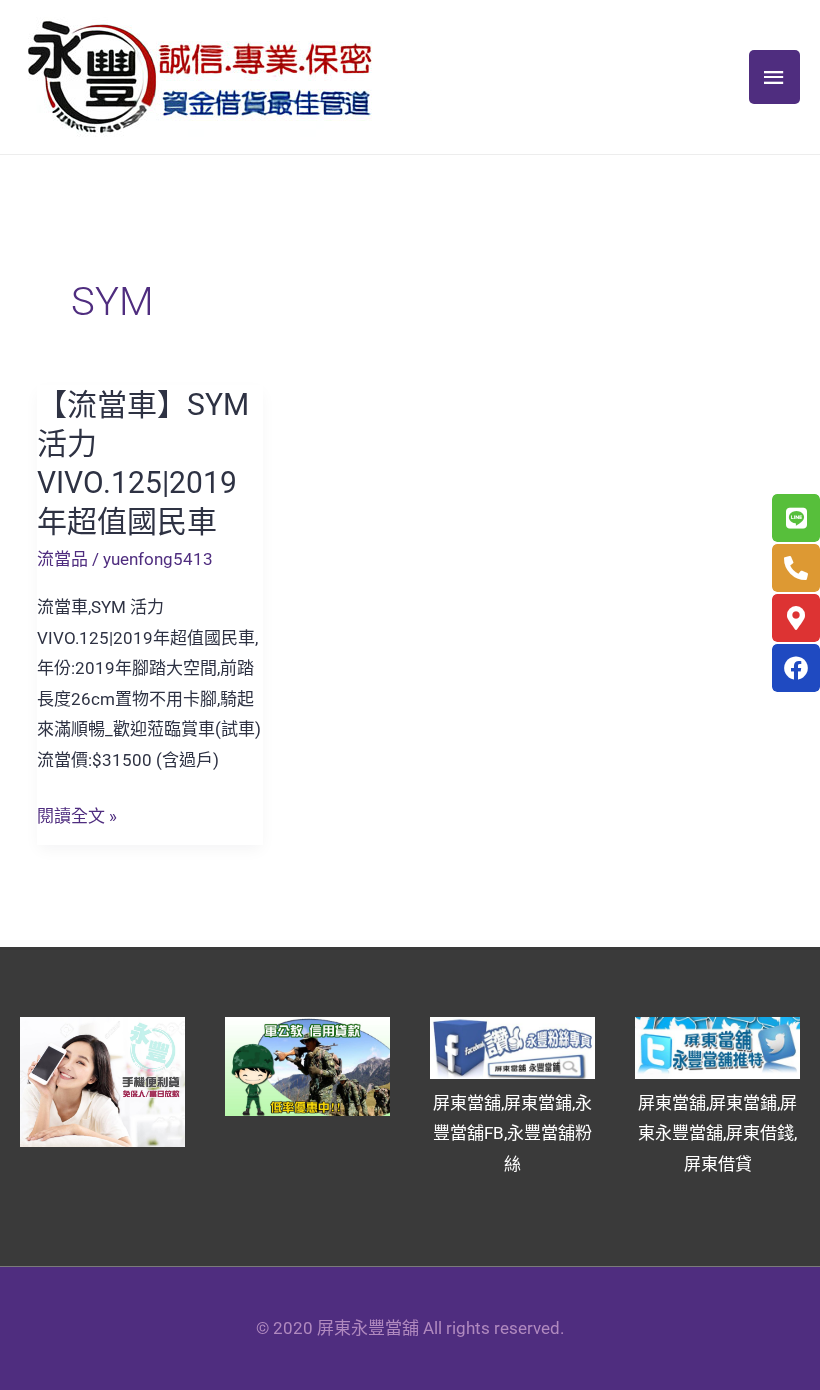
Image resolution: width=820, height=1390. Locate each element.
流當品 (62, 559)
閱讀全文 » (77, 813)
